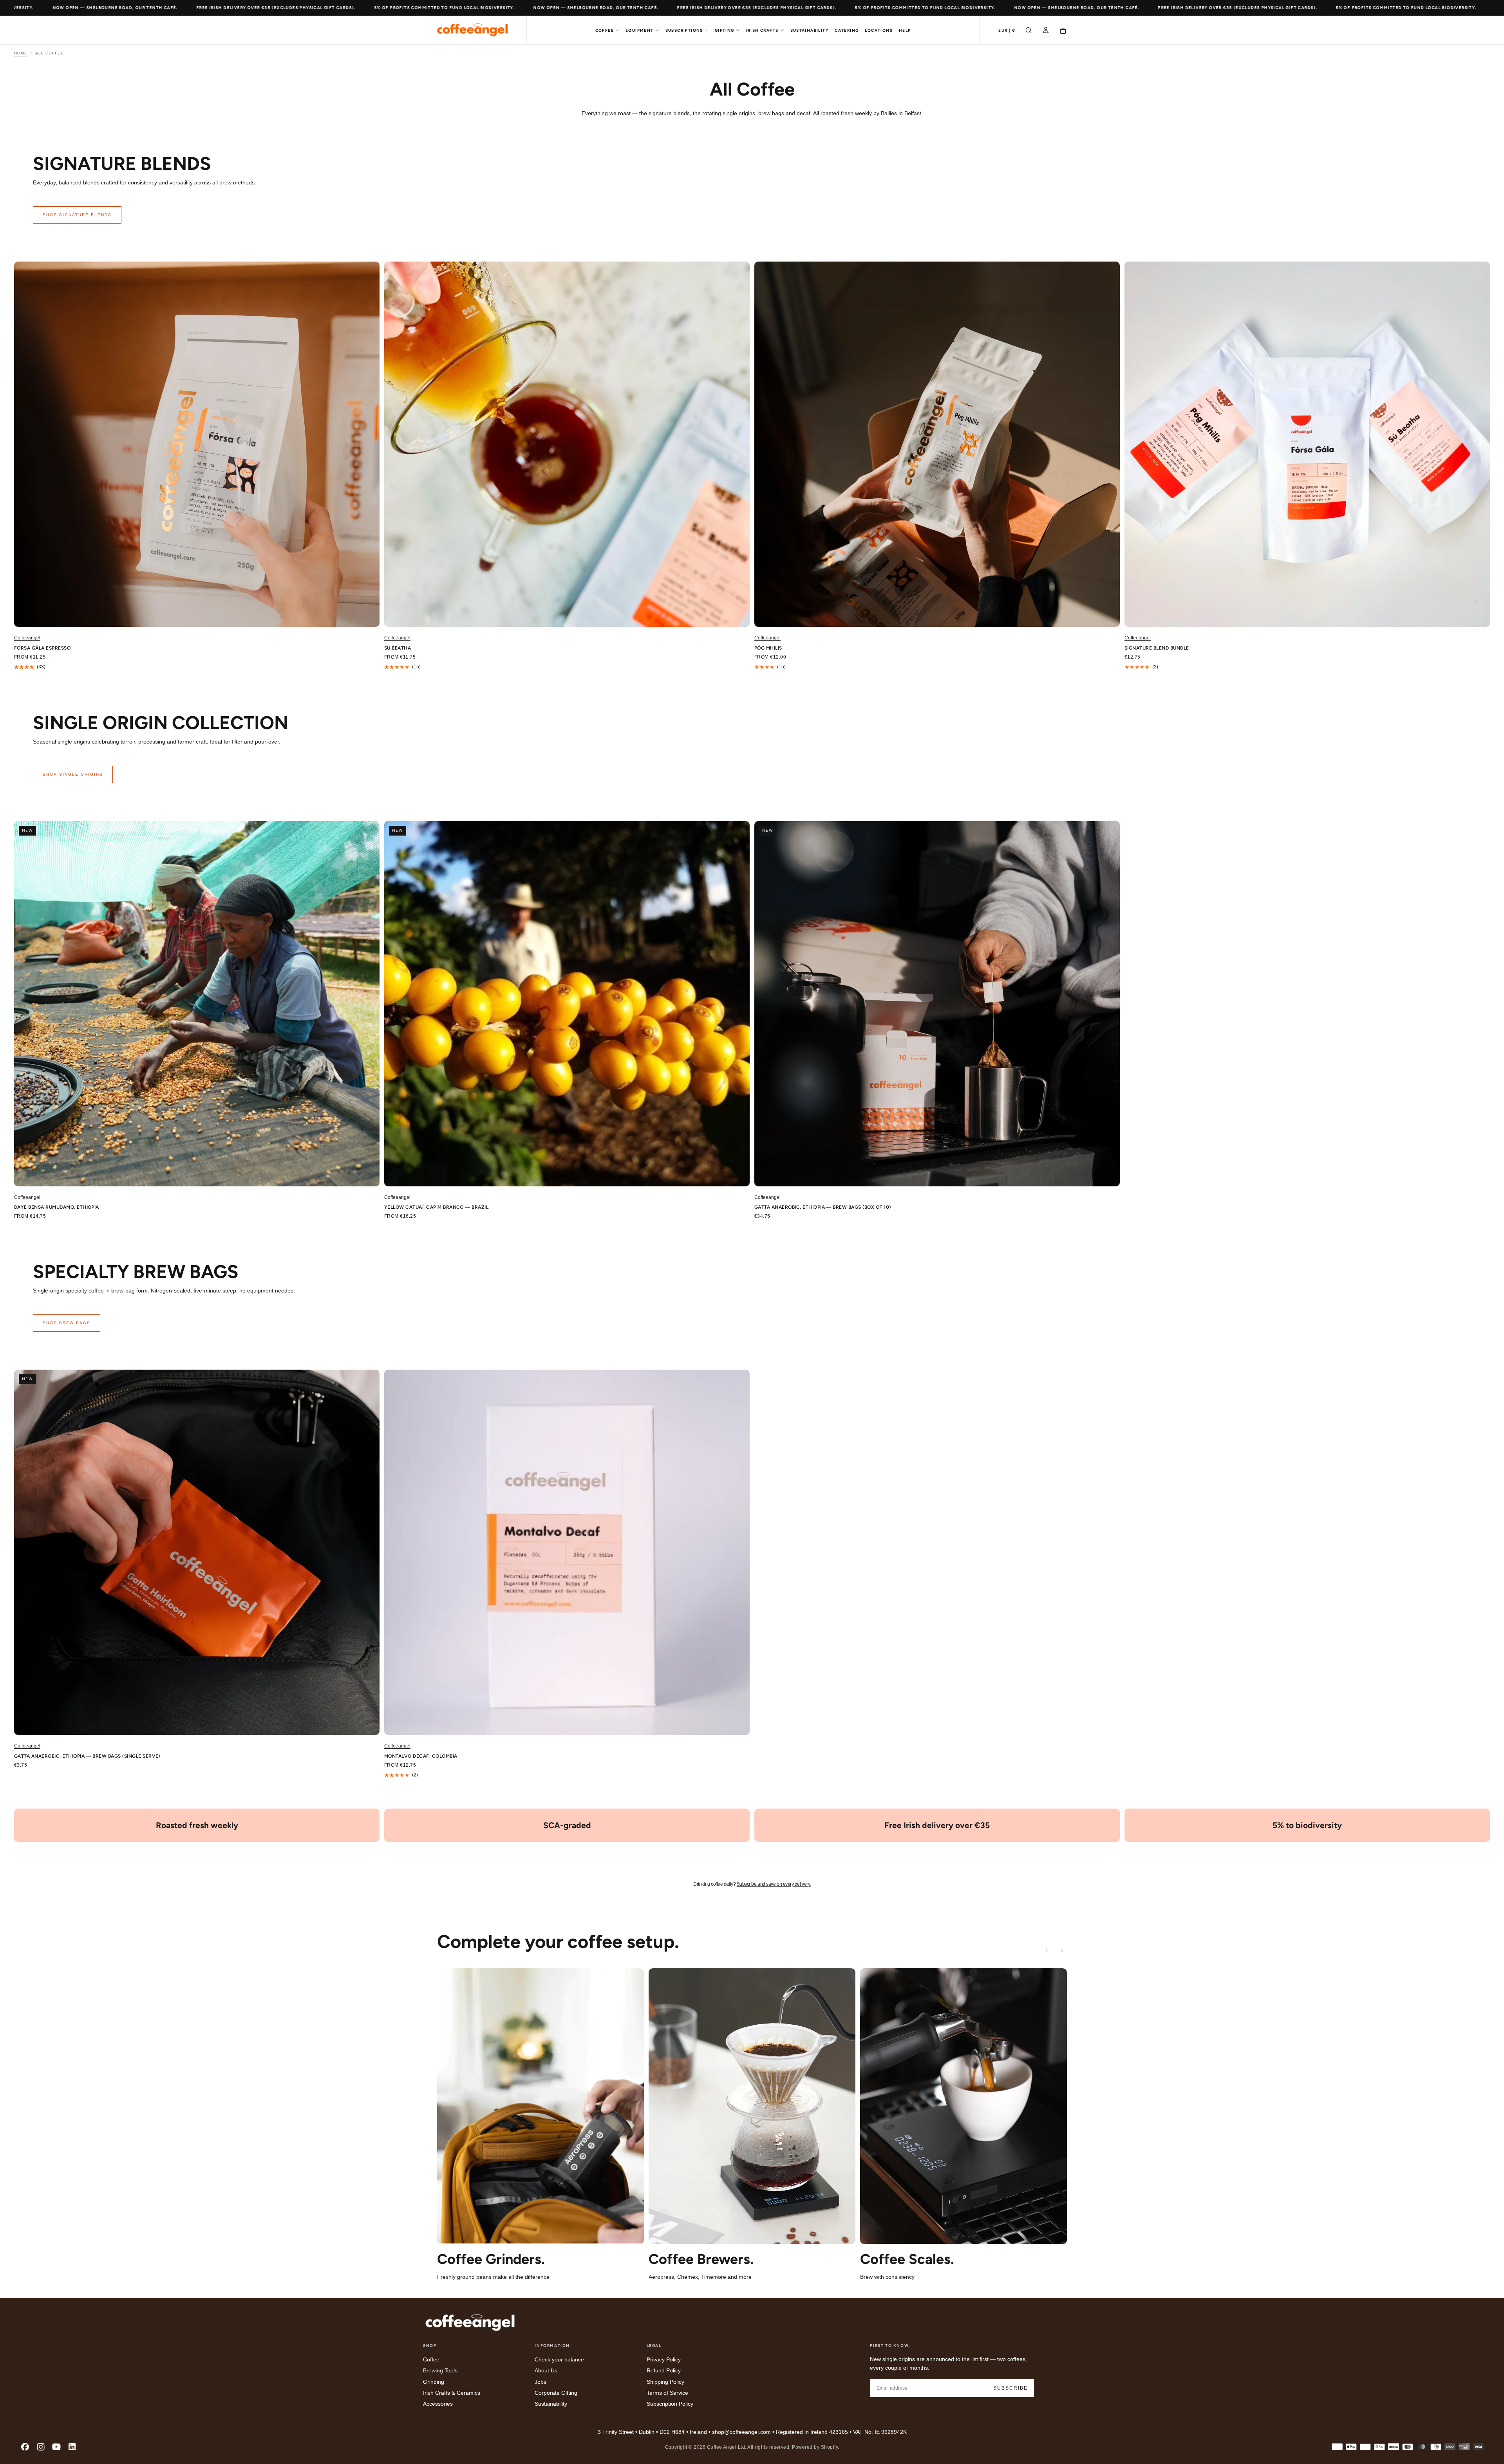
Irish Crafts (762, 30)
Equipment (640, 30)
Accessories (438, 2404)
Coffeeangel (27, 638)
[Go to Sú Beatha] (567, 444)
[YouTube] (56, 2447)
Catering (847, 30)
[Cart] (1063, 31)
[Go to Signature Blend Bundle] (1307, 444)
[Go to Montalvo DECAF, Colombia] (567, 1552)
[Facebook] (25, 2447)
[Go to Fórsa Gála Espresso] (197, 444)
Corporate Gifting (556, 2392)
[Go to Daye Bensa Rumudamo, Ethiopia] (197, 1004)
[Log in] (1046, 31)
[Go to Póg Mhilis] (937, 444)
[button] (1007, 31)
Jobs (540, 2381)
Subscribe (1010, 2388)
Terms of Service (667, 2392)
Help (905, 30)
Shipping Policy (665, 2381)
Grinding (434, 2381)
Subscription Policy (670, 2404)
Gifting (725, 30)
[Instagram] (41, 2447)
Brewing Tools (440, 2370)
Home (21, 53)
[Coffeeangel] (470, 2323)
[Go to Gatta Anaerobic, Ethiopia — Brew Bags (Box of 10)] (937, 1004)
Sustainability (810, 30)
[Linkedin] (72, 2447)
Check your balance (559, 2359)
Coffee (605, 30)
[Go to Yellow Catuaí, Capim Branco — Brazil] (567, 1004)
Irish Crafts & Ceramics (452, 2392)
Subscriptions (684, 30)
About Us (546, 2370)
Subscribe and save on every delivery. (774, 1884)
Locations (879, 30)
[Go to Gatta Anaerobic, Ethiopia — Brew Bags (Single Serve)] (197, 1552)
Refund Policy (664, 2370)
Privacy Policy (664, 2359)
